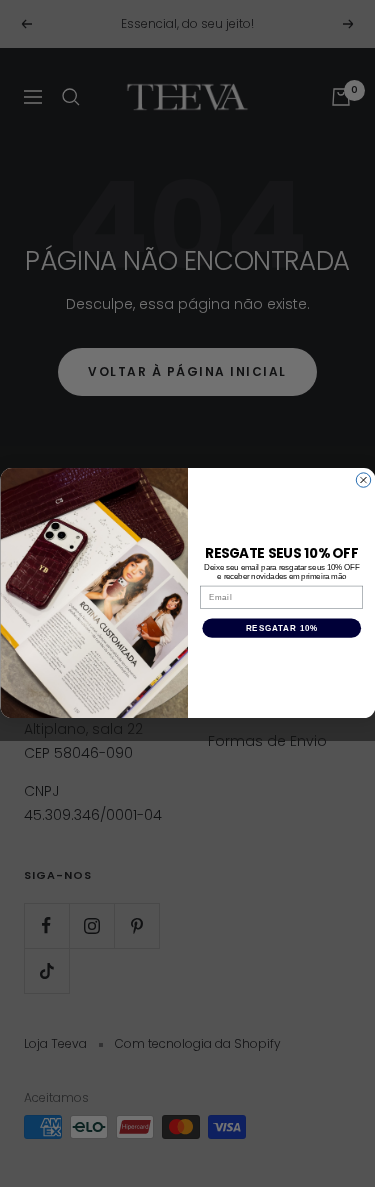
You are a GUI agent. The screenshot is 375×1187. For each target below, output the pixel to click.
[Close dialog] (363, 480)
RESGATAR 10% (281, 628)
